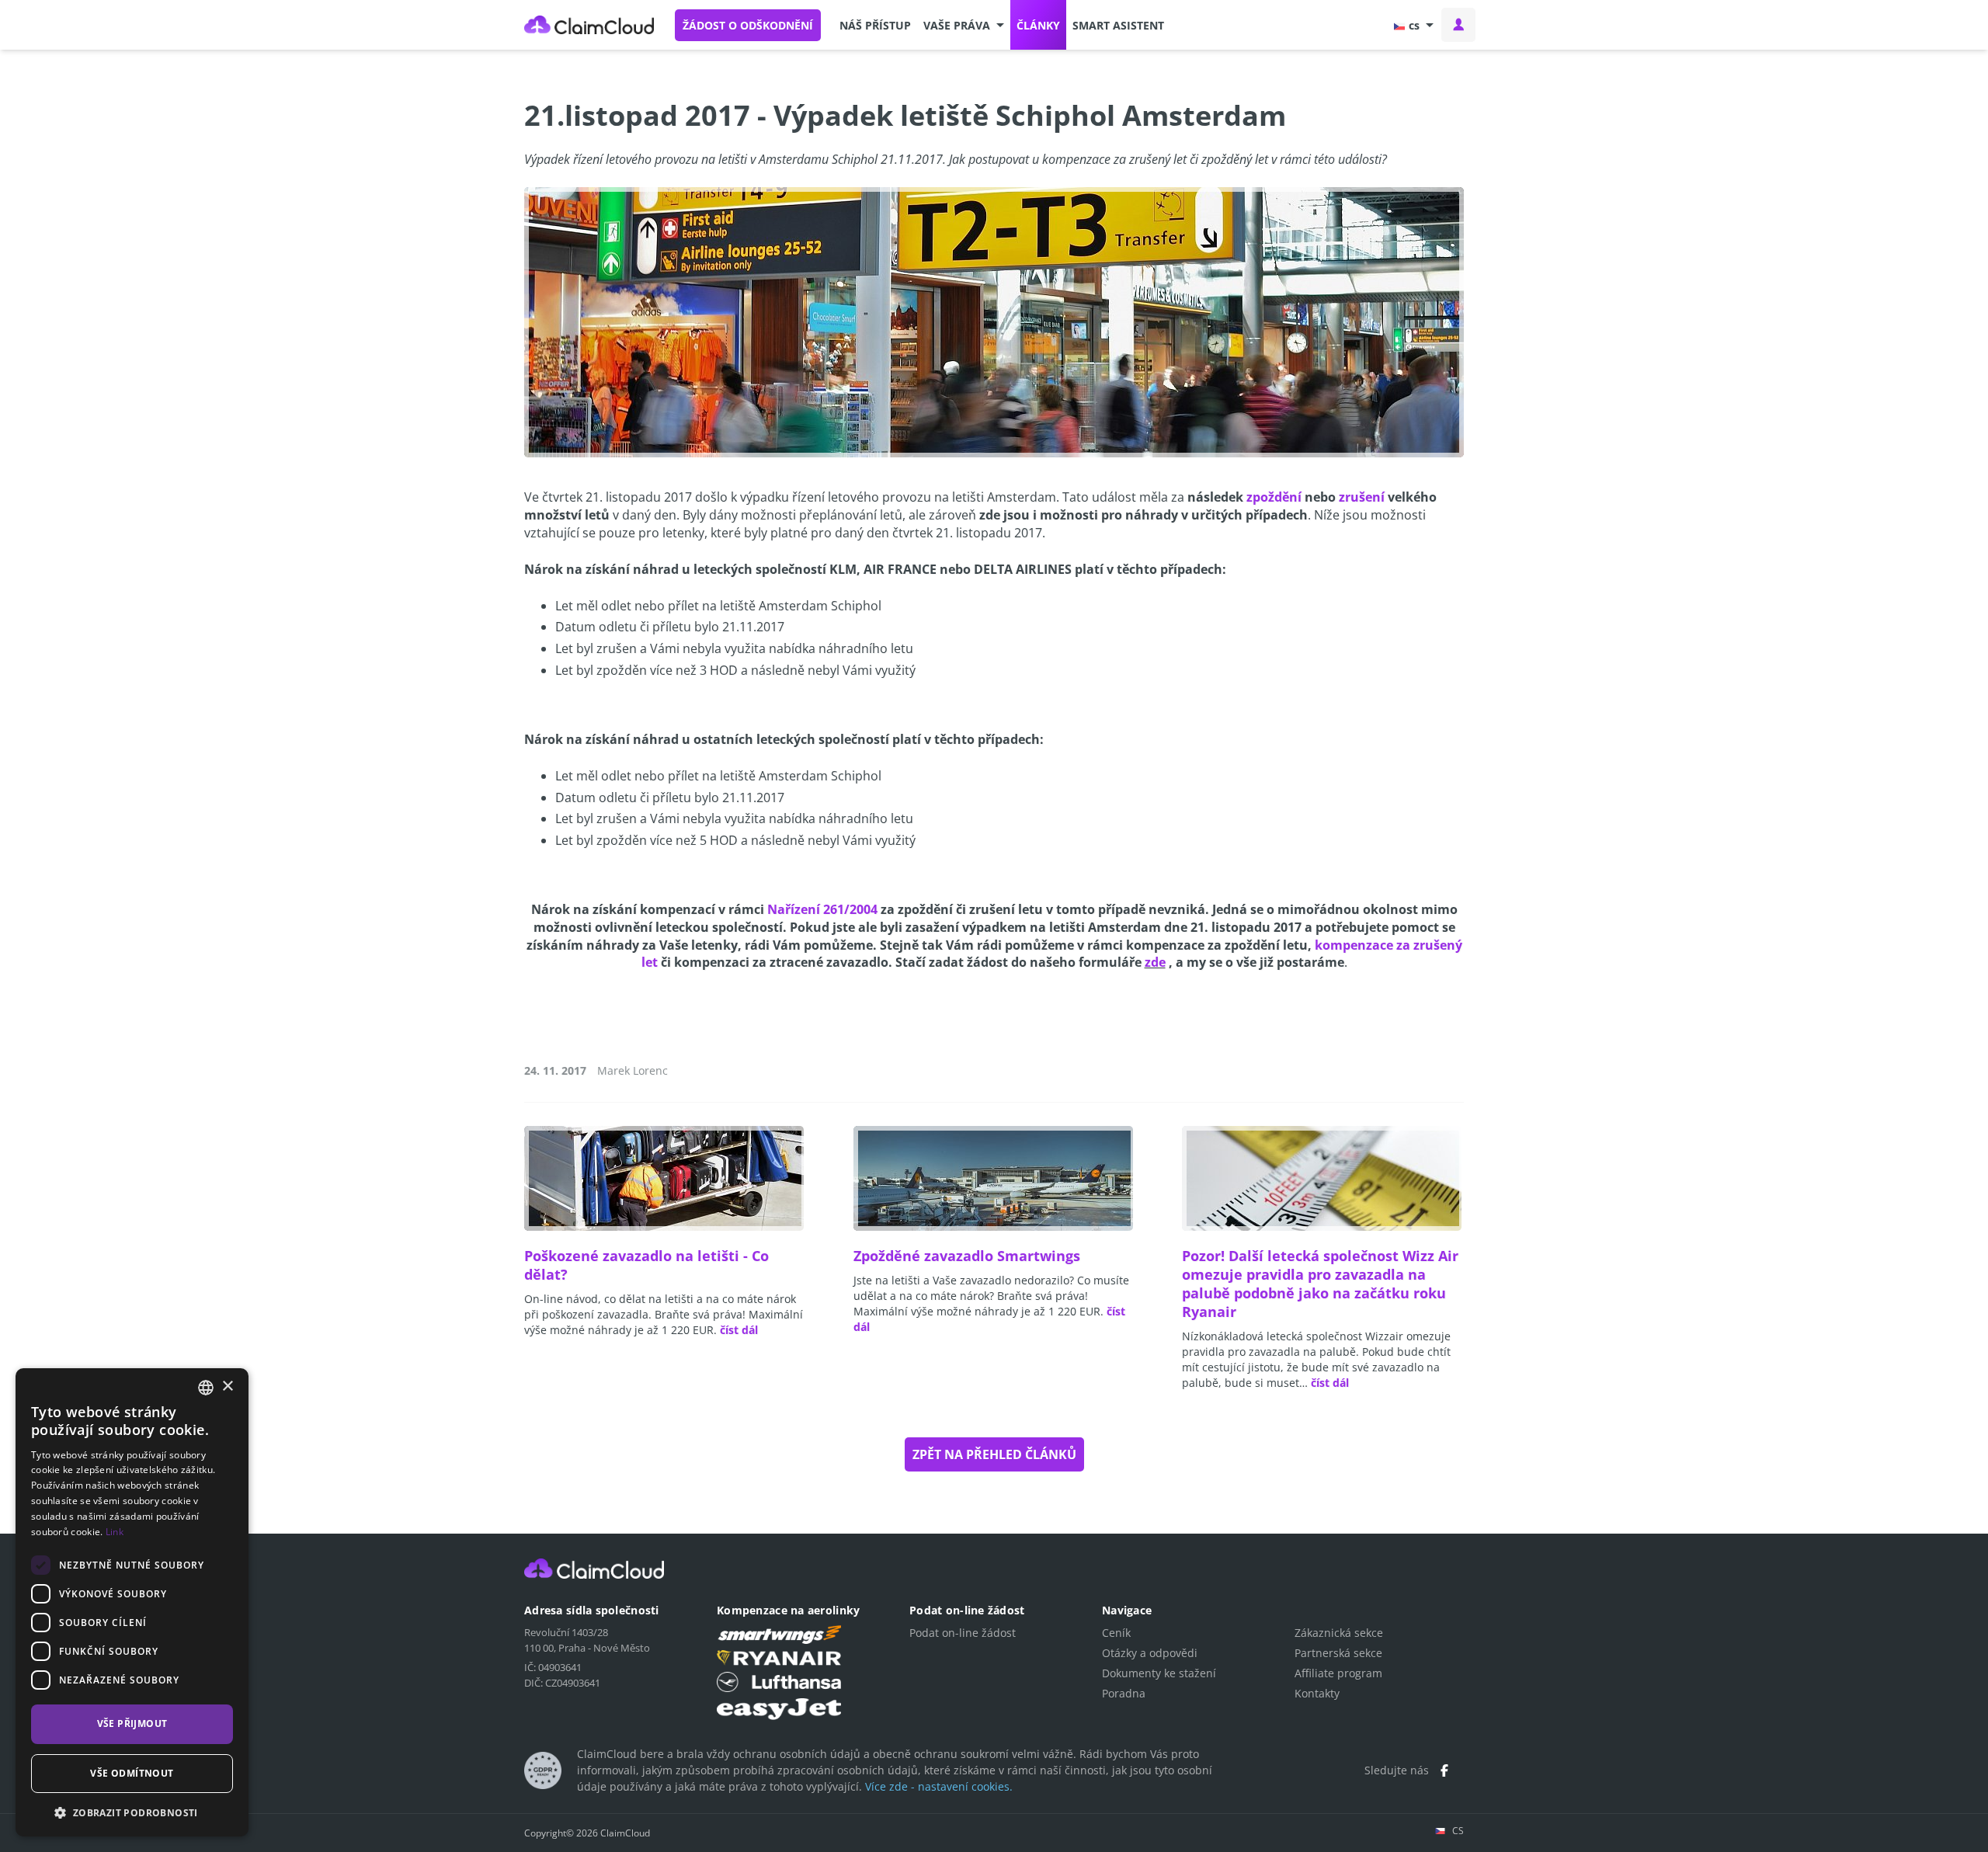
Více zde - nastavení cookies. (939, 1786)
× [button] (227, 1386)
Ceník (1116, 1633)
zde (1155, 962)
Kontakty (1317, 1693)
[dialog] (132, 1602)
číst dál (739, 1330)
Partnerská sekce (1338, 1653)
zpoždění (1274, 497)
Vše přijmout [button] (132, 1723)
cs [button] (1414, 25)
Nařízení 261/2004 (822, 909)
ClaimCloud (589, 25)
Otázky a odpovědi (1150, 1653)
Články (1038, 25)
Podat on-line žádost (963, 1633)
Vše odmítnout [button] (132, 1773)
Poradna (1124, 1693)
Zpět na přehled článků (994, 1454)
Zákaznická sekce (1339, 1633)
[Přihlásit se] (1458, 25)
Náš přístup (875, 25)
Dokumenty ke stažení (1159, 1673)
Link (115, 1532)
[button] (964, 25)
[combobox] (206, 1388)
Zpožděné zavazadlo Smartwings (967, 1256)
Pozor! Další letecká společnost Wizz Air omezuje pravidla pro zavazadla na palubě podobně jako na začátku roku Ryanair (1320, 1284)
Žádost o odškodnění (748, 25)
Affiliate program (1338, 1673)
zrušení (1362, 497)
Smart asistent (1118, 25)
